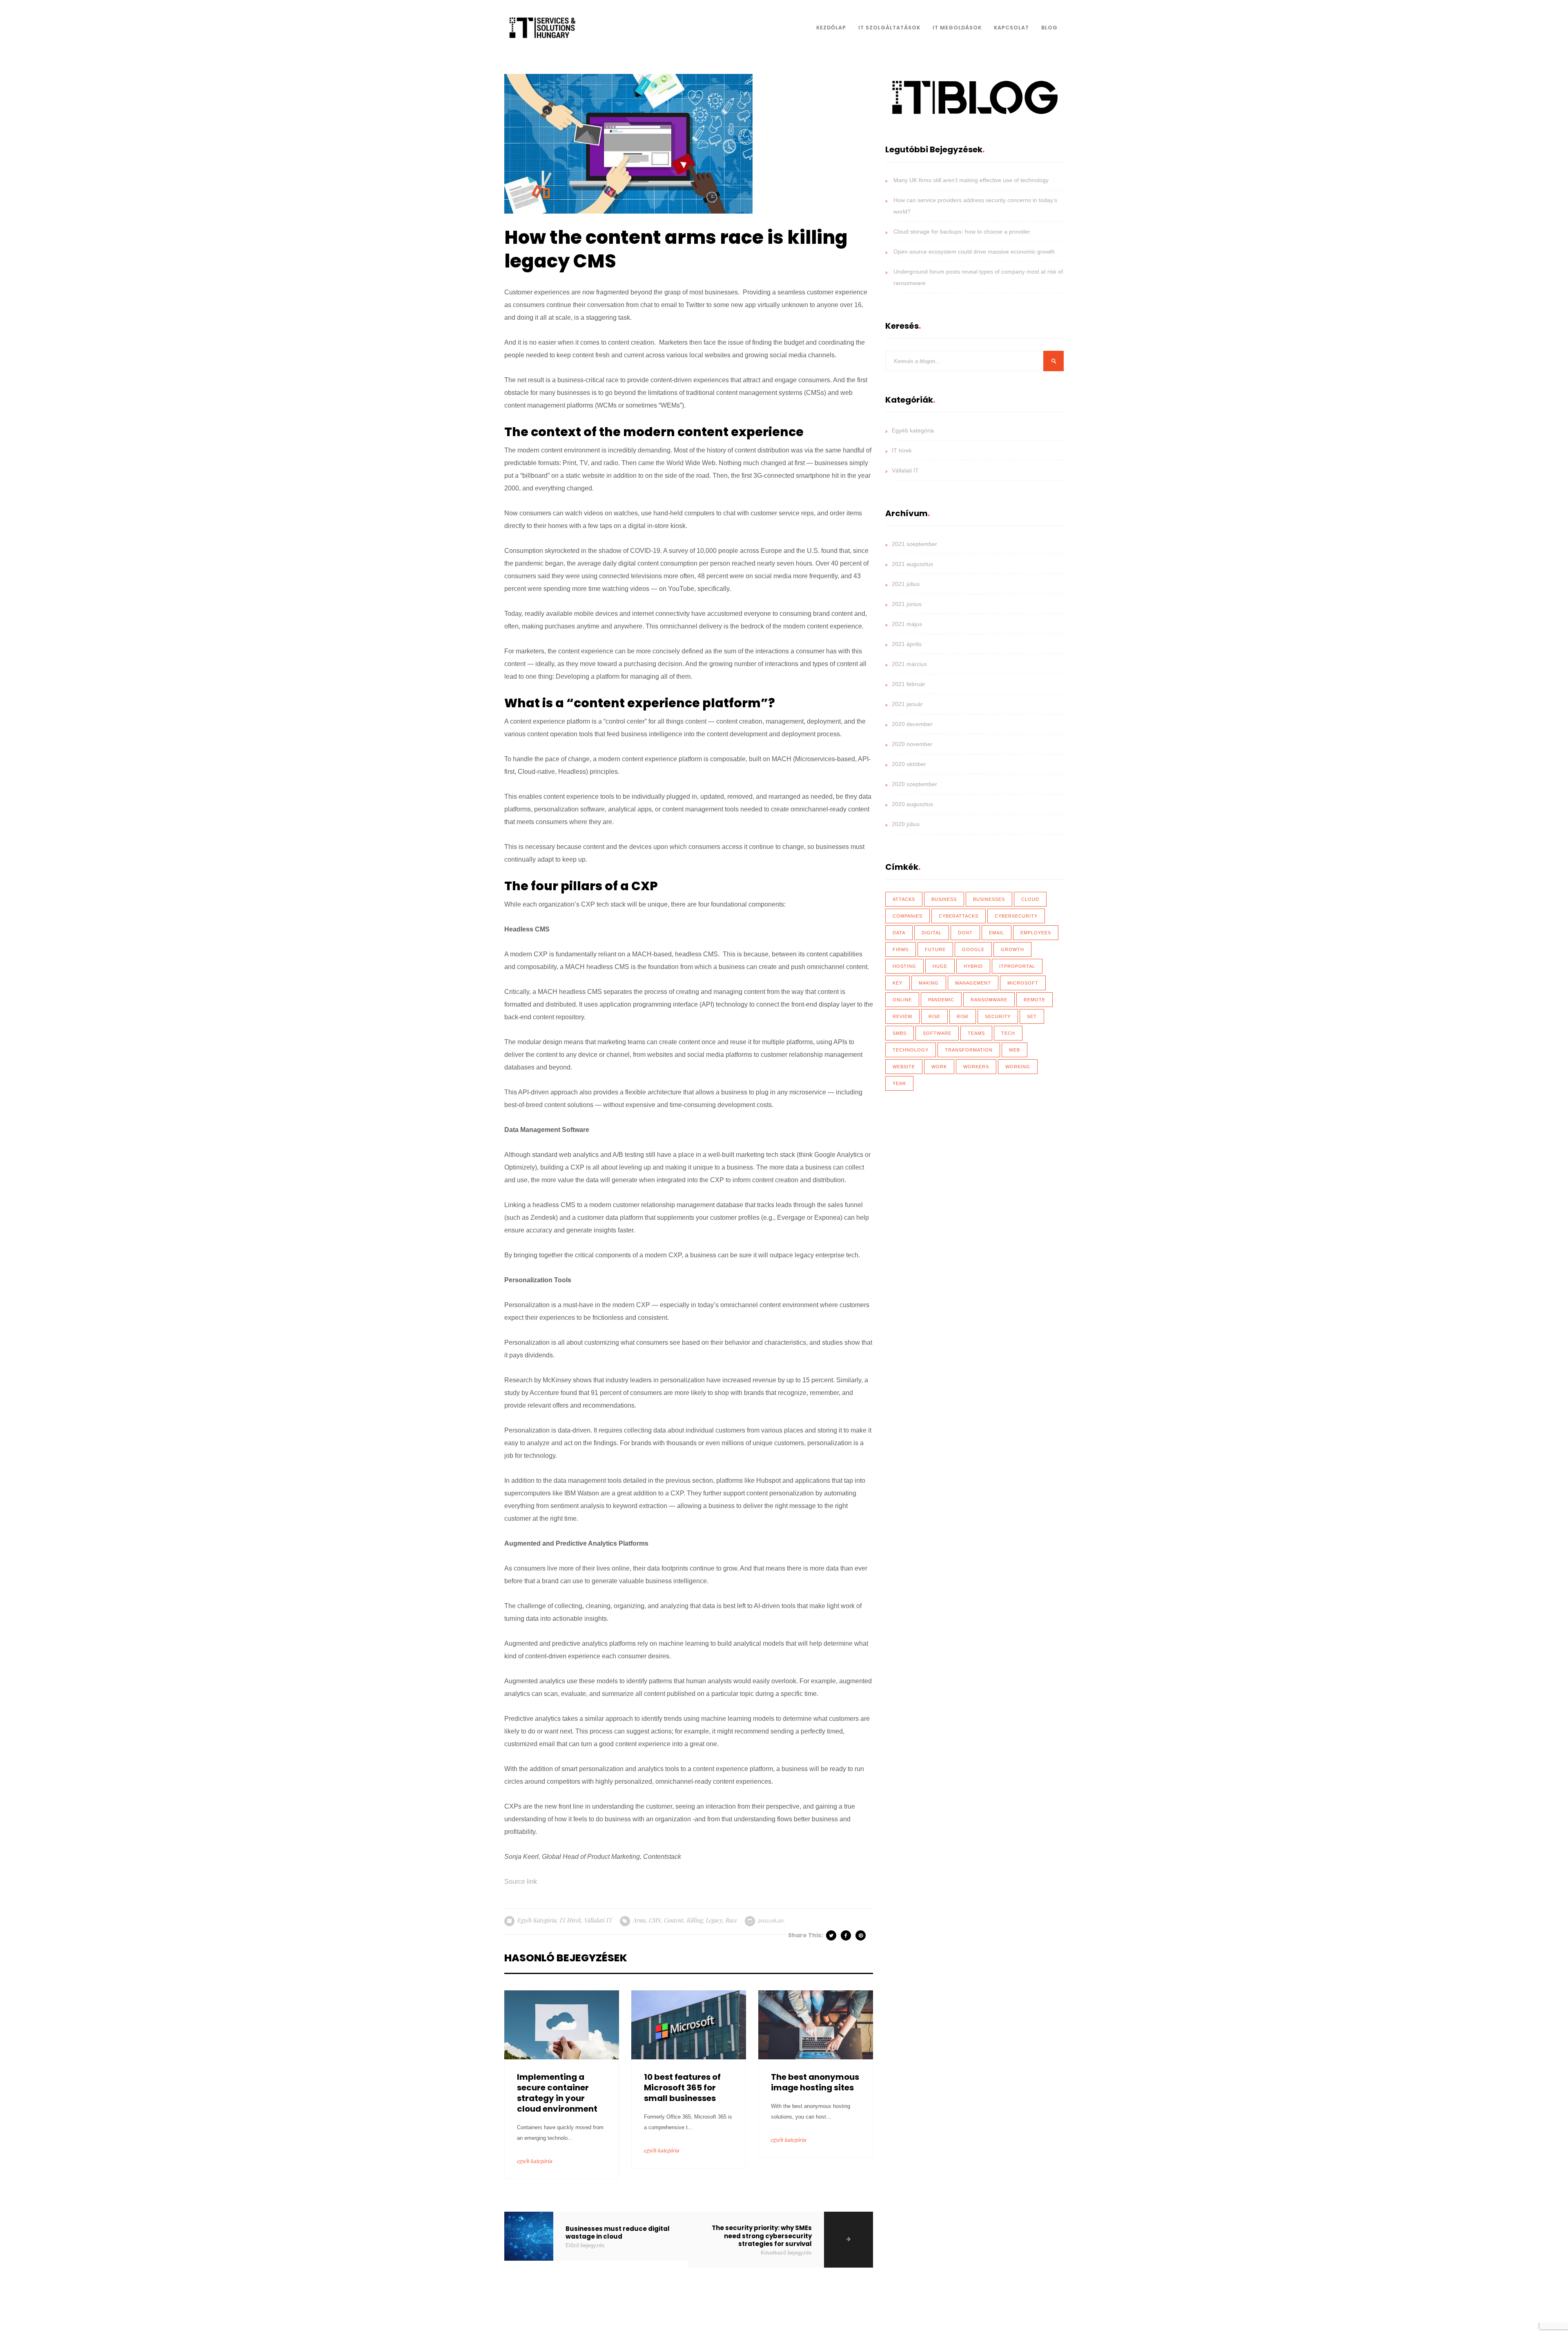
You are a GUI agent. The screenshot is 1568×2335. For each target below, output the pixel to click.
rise (934, 1016)
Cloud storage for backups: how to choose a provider (962, 232)
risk (963, 1016)
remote (1035, 1000)
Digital (932, 933)
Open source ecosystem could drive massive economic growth (974, 252)
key (898, 983)
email (997, 933)
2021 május (907, 624)
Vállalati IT (598, 1920)
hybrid (973, 966)
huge (940, 966)
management (973, 983)
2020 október (909, 764)
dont (965, 933)
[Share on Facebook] (846, 1935)
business (944, 899)
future (935, 949)
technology (911, 1050)
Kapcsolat (1011, 28)
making (929, 983)
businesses (989, 899)
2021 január (907, 704)
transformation (969, 1050)
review (902, 1016)
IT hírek (570, 1920)
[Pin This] (861, 1935)
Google (973, 949)
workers (976, 1067)
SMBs (900, 1033)
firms (901, 949)
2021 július (906, 584)
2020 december (912, 724)
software (937, 1033)
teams (976, 1033)
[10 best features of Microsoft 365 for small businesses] (689, 2024)
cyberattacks (959, 916)
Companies (908, 916)
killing (695, 1920)
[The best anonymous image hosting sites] (816, 2024)
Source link (521, 1882)
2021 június (907, 604)
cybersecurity (1016, 916)
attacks (904, 899)
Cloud (1030, 899)
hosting (904, 966)
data (899, 933)
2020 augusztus (912, 804)
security (998, 1016)
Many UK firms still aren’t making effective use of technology (971, 180)
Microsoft (1023, 983)
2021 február (909, 684)
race (731, 1920)
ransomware (989, 1000)
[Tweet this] (832, 1935)
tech (1008, 1033)
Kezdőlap (831, 28)
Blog (1049, 28)
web (1015, 1050)
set (1032, 1016)
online (902, 1000)
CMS (655, 1920)
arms (639, 1920)
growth (1012, 949)
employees (1036, 933)
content (674, 1920)
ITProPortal (1017, 966)
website (904, 1067)
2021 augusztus (912, 564)
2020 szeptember (914, 784)
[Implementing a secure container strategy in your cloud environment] (562, 2024)
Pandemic (941, 1000)
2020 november (912, 744)
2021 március (909, 664)
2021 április (907, 644)
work (939, 1067)
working (1018, 1067)
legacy (714, 1920)
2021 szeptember (914, 544)
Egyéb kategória (537, 1920)
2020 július (906, 824)
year (899, 1083)
